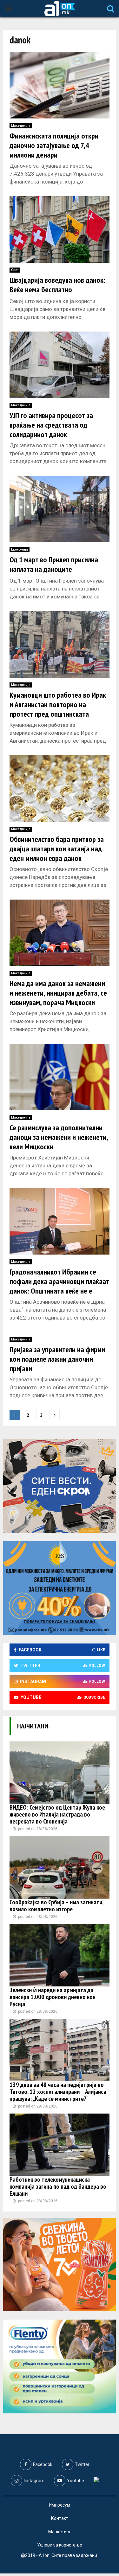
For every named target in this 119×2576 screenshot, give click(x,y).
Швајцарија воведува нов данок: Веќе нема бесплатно (57, 285)
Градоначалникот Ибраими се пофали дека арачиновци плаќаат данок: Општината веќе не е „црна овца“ (59, 1286)
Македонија (21, 126)
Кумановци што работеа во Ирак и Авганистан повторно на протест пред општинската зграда (58, 709)
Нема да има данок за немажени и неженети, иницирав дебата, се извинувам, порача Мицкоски (58, 993)
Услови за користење (60, 2545)
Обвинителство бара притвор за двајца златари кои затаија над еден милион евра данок (57, 849)
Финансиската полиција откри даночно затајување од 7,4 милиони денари (54, 145)
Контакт (60, 2518)
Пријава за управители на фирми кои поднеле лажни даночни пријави (57, 1359)
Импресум (60, 2505)
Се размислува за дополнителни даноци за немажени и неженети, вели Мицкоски (59, 1137)
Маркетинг (60, 2532)
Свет (15, 270)
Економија (20, 549)
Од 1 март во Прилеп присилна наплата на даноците (54, 564)
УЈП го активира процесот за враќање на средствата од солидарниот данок (51, 425)
